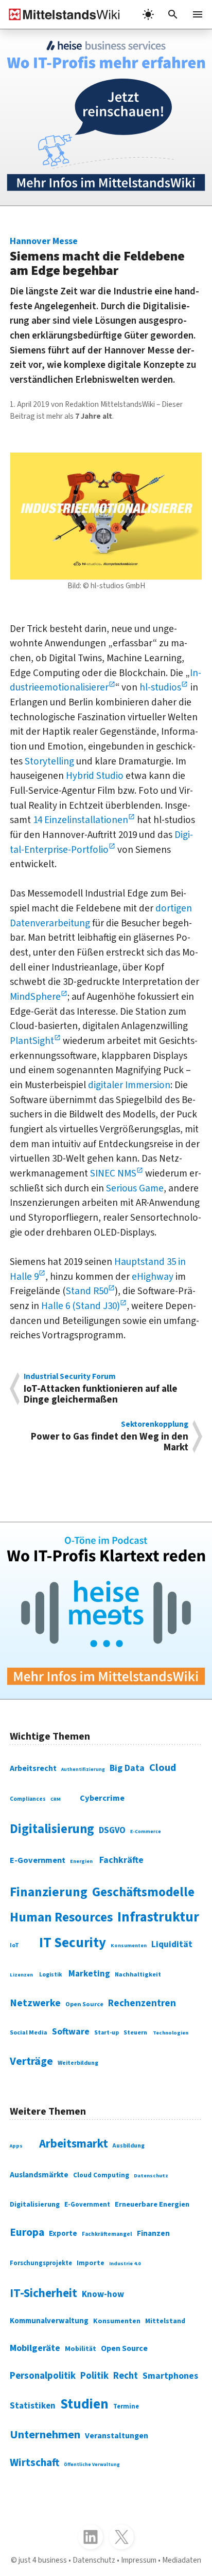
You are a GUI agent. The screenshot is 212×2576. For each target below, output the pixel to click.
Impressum (139, 2560)
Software (71, 2032)
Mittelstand (165, 2321)
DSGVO (112, 1831)
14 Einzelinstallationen (81, 820)
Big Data (127, 1768)
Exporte (63, 2234)
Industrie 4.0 (125, 2264)
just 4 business (43, 2560)
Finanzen (153, 2233)
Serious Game (135, 1188)
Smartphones (170, 2376)
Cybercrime (102, 1798)
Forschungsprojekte (41, 2263)
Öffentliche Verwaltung (92, 2465)
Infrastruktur (158, 1917)
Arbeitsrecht (33, 1768)
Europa (27, 2233)
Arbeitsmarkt (74, 2144)
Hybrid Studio (95, 776)
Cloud (163, 1768)
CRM (56, 1799)
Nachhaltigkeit (138, 1974)
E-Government (38, 1860)
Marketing (89, 1974)
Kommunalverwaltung (49, 2321)
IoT (14, 1945)
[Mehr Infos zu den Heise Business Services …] (106, 117)
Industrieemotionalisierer (105, 680)
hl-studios (160, 687)
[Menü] (198, 14)
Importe (91, 2263)
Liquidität (172, 1945)
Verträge (31, 2061)
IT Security (73, 1943)
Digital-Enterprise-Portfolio (101, 842)
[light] (148, 14)
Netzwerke (35, 2003)
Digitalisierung (52, 1829)
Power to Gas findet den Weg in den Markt (110, 1436)
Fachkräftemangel (107, 2234)
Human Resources (61, 1917)
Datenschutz (151, 2176)
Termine (126, 2406)
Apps (16, 2146)
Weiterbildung (78, 2063)
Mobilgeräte (35, 2348)
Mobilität (81, 2349)
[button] (173, 14)
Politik (94, 2376)
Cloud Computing (101, 2175)
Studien (84, 2404)
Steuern (135, 2033)
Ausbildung (129, 2146)
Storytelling (49, 761)
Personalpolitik (43, 2376)
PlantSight (32, 1041)
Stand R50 (87, 1291)
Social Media (29, 2033)
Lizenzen (21, 1975)
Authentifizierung (83, 1769)
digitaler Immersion (129, 1085)
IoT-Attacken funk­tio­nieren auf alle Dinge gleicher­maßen (101, 1389)
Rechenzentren (142, 2003)
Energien (81, 1861)
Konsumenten (129, 1945)
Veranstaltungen (117, 2436)
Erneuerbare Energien (152, 2204)
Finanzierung (49, 1892)
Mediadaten (182, 2560)
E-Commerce (146, 1832)
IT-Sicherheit (43, 2293)
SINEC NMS (113, 1173)
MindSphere (35, 997)
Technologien (171, 2033)
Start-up (107, 2033)
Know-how (103, 2294)
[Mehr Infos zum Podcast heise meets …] (106, 1610)
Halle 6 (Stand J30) (81, 1306)
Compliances (28, 1799)
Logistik (51, 1975)
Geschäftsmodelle (143, 1892)
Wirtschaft (34, 2462)
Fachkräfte (121, 1860)
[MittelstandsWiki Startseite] (60, 14)
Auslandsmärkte (39, 2175)
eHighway (153, 1277)
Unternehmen (45, 2435)
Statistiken (33, 2406)
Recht (126, 2376)
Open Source (84, 2004)
